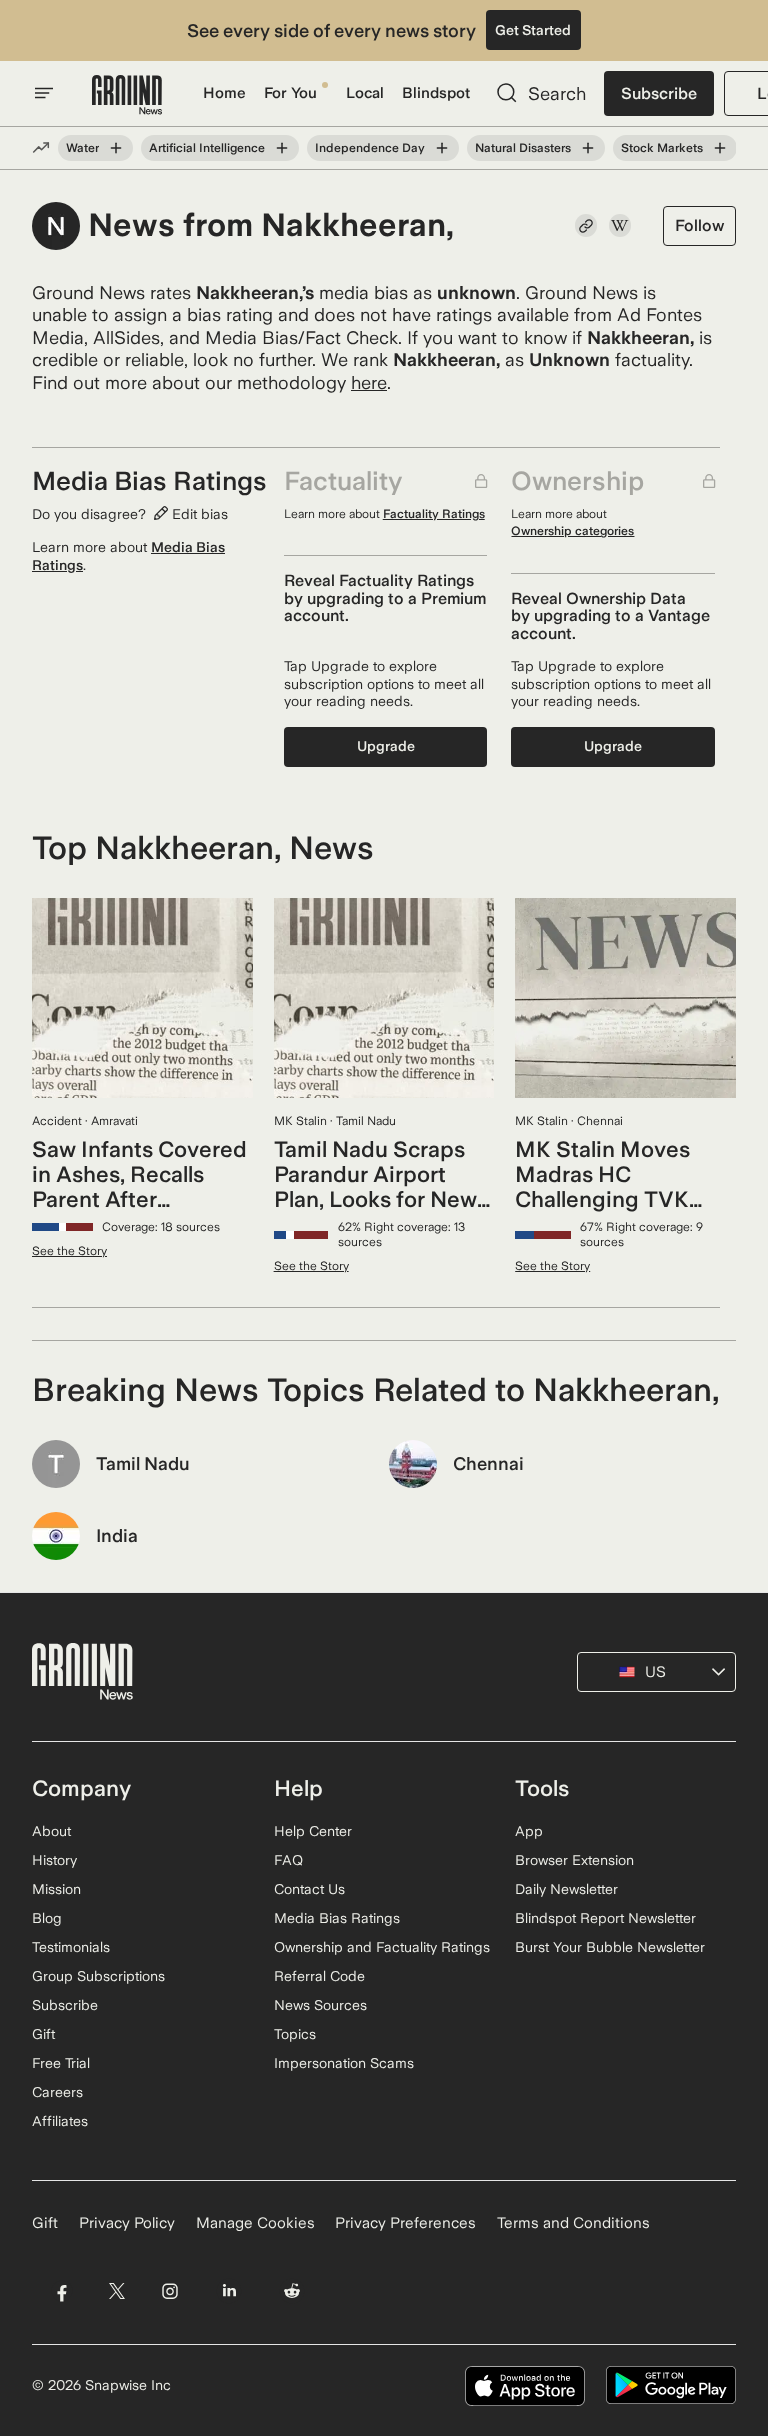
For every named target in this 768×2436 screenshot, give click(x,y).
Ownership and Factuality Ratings (382, 1947)
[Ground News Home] (127, 95)
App (529, 1831)
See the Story (69, 1251)
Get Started (533, 30)
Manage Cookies (255, 2223)
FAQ (288, 1860)
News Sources (320, 2005)
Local (365, 93)
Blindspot (436, 93)
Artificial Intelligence (207, 148)
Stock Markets (662, 148)
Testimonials (71, 1947)
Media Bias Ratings (337, 1918)
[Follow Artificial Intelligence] (282, 148)
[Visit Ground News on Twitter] (116, 2291)
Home (224, 93)
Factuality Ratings (434, 514)
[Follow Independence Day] (442, 148)
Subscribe (659, 93)
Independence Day (370, 148)
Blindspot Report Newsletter (605, 1918)
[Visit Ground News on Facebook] (61, 2291)
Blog (47, 1918)
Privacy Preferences (405, 2223)
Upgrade (386, 746)
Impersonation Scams (344, 2063)
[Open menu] (44, 93)
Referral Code (319, 1976)
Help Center (313, 1831)
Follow (699, 225)
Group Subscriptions (98, 1976)
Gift (43, 2034)
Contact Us (309, 1889)
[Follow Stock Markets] (720, 148)
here (369, 382)
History (54, 1860)
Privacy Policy (127, 2223)
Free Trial (61, 2063)
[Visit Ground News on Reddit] (292, 2291)
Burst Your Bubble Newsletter (610, 1947)
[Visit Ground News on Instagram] (169, 2291)
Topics (295, 2034)
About (51, 1831)
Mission (56, 1889)
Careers (57, 2092)
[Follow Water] (116, 148)
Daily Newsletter (566, 1889)
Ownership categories (572, 531)
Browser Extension (574, 1860)
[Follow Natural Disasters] (588, 148)
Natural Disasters (523, 148)
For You (290, 93)
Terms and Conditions (573, 2223)
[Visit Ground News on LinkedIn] (229, 2291)
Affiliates (60, 2121)
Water (82, 148)
